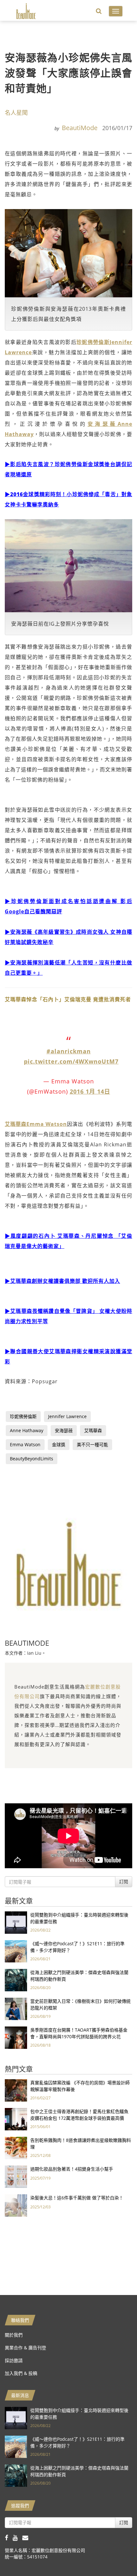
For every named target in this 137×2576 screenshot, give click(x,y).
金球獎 (59, 1444)
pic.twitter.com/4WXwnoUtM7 (71, 1061)
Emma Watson (25, 1444)
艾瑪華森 (93, 1430)
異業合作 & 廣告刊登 (25, 2348)
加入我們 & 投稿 (21, 2373)
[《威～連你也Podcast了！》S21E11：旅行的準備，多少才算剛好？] (16, 1951)
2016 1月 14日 (90, 1091)
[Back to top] (116, 2555)
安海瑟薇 (64, 1430)
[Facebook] (9, 2537)
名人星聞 (16, 113)
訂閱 (124, 1881)
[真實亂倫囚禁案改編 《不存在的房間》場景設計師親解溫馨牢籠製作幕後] (16, 2090)
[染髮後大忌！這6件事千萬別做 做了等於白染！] (16, 2205)
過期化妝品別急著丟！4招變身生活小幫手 (72, 2169)
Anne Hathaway (27, 1430)
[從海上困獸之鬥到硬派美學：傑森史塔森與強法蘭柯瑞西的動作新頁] (16, 1979)
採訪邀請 (14, 2360)
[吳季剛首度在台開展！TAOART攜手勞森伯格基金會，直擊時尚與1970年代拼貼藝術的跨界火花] (16, 2037)
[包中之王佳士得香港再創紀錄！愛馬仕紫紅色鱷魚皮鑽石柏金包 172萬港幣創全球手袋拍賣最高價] (16, 2118)
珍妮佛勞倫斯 (23, 1416)
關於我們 (14, 2335)
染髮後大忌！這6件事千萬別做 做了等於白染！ (77, 2198)
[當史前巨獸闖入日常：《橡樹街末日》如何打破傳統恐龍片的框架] (16, 2008)
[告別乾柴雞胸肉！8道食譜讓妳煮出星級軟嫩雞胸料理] (16, 2147)
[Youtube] (18, 2537)
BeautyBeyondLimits (32, 1459)
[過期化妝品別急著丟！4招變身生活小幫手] (16, 2176)
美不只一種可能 (92, 1444)
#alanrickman (69, 1051)
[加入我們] (27, 2537)
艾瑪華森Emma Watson (36, 1124)
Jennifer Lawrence (67, 1416)
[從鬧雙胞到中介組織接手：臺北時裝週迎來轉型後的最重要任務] (16, 1922)
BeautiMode (80, 128)
